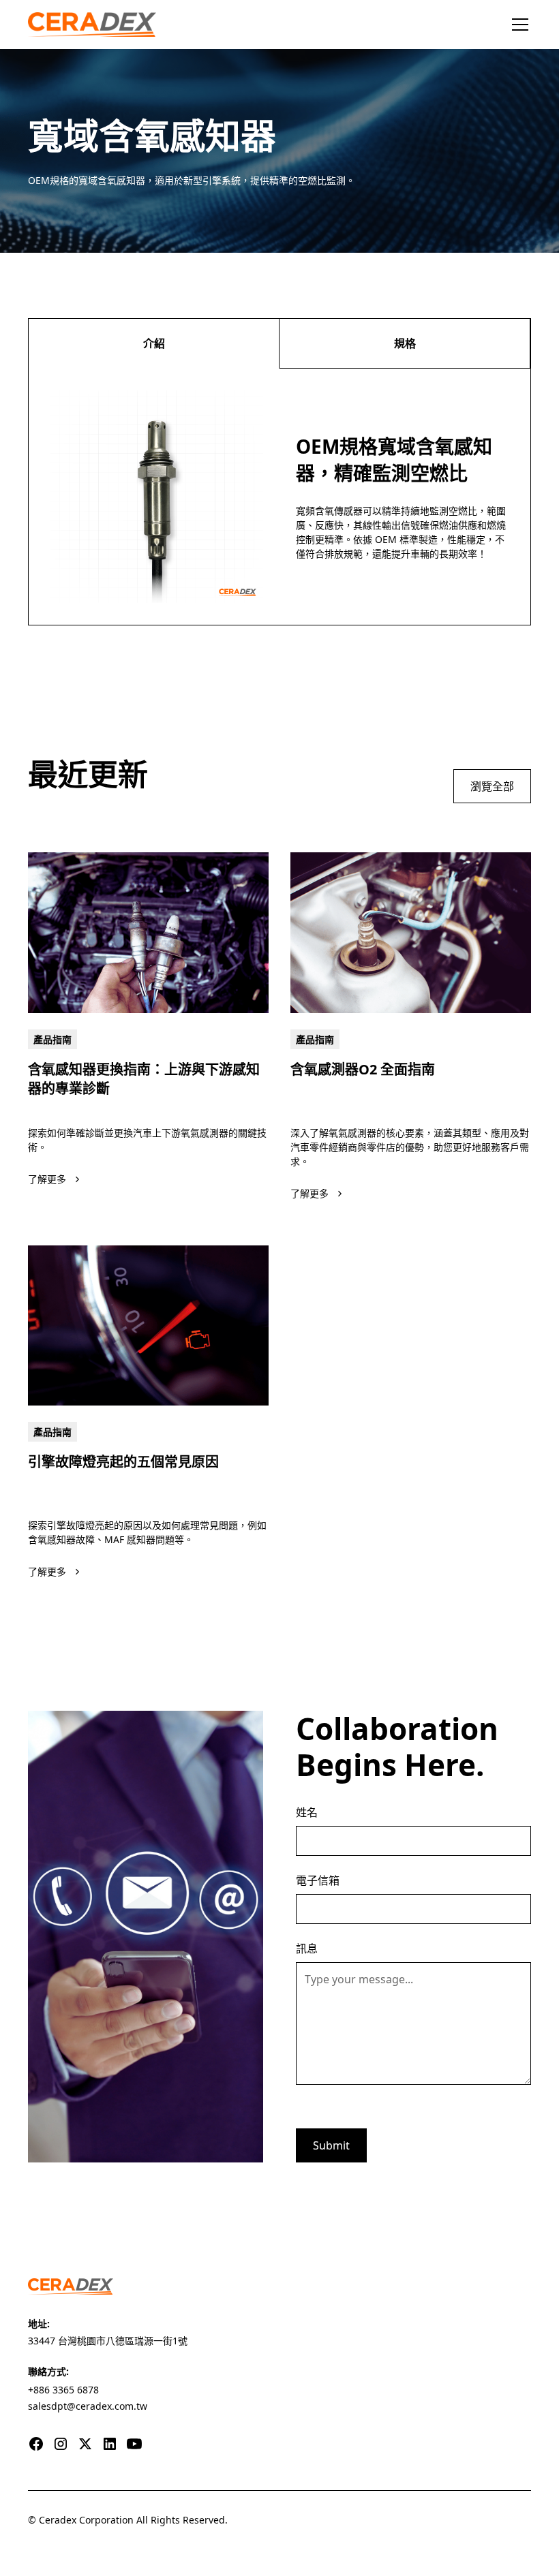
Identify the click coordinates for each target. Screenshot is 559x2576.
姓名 (307, 1812)
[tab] (154, 344)
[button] (517, 25)
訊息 (307, 1949)
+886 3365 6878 (63, 2390)
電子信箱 (318, 1880)
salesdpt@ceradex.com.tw (88, 2406)
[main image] (148, 932)
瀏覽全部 (492, 786)
